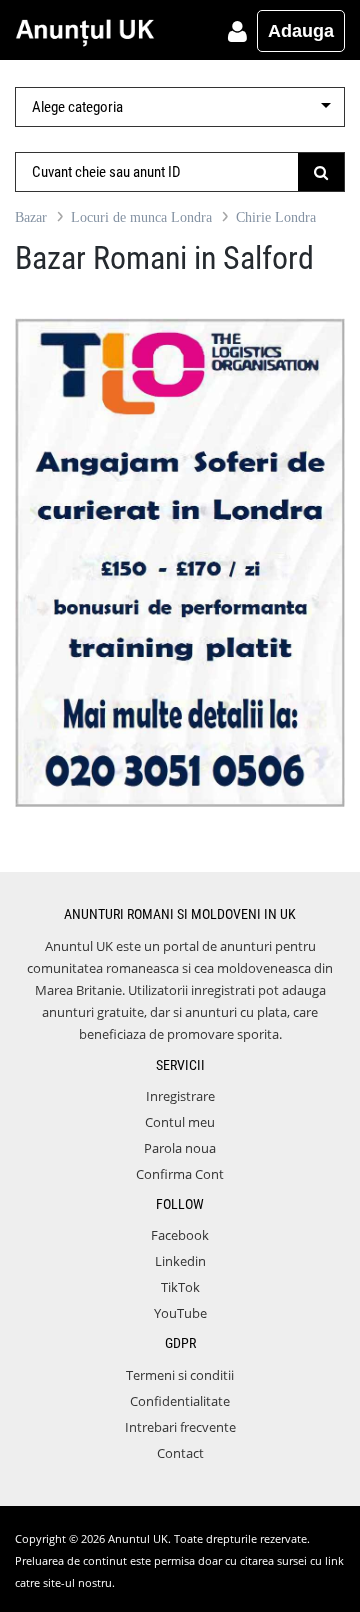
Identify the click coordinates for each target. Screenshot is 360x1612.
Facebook (180, 1235)
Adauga (301, 31)
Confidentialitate (180, 1401)
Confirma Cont (180, 1174)
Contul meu (180, 1122)
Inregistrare (180, 1096)
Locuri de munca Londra (141, 217)
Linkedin (180, 1261)
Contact (180, 1453)
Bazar (31, 217)
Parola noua (180, 1148)
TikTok (180, 1287)
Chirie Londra (276, 217)
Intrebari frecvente (180, 1427)
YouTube (180, 1313)
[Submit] (321, 172)
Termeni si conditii (180, 1375)
